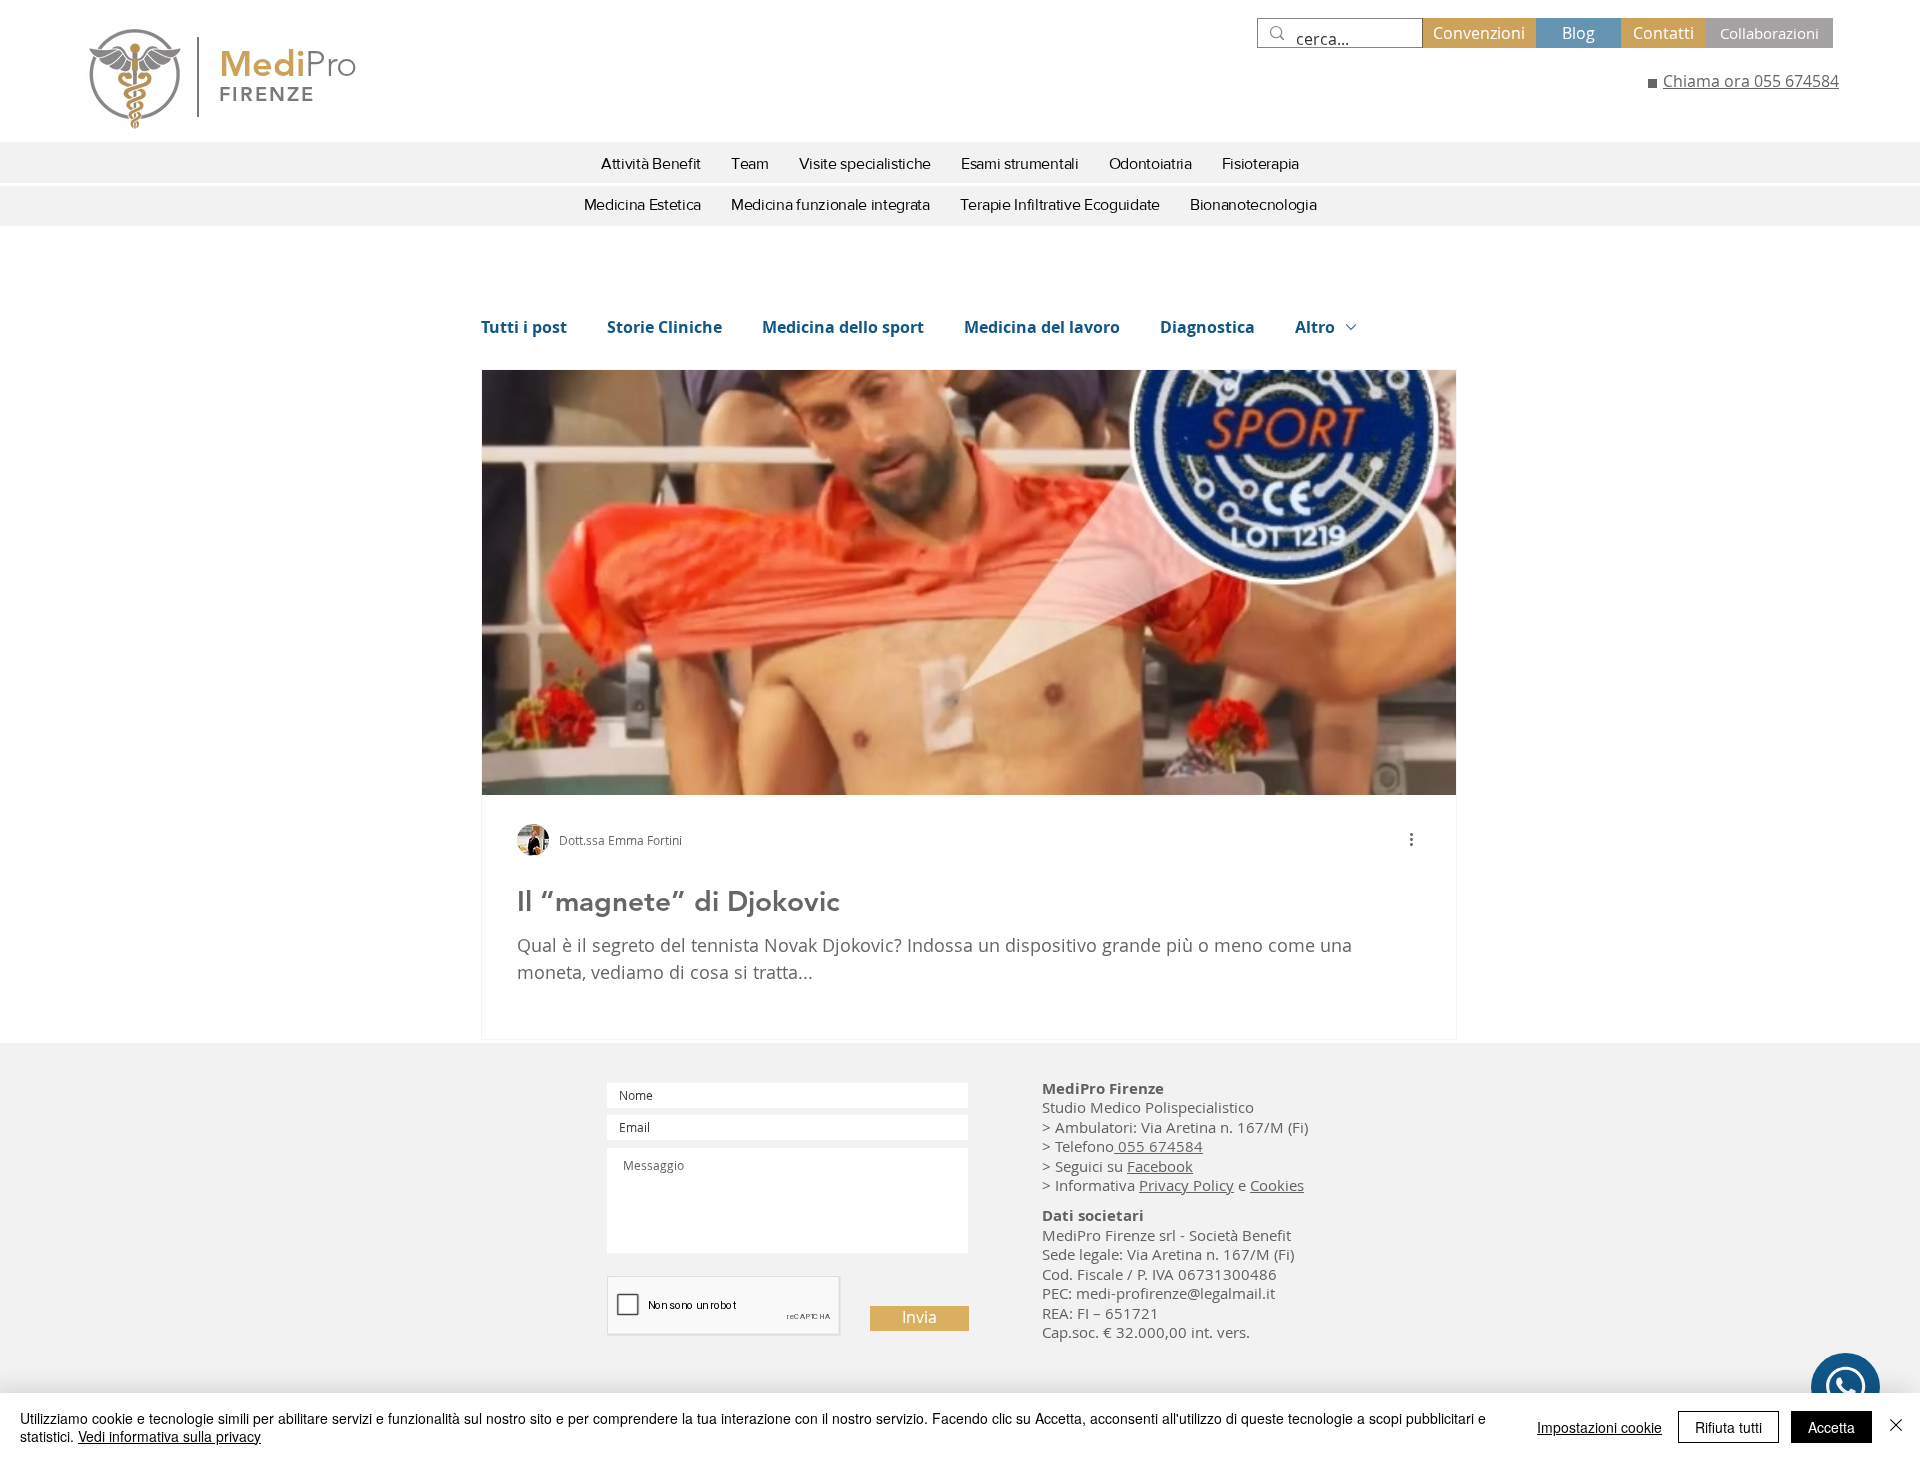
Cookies (1277, 1185)
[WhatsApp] (1845, 1387)
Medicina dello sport (843, 327)
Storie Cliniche (664, 327)
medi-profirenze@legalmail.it (1175, 1293)
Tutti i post (524, 327)
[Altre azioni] (1418, 840)
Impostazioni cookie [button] (1599, 1427)
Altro (1315, 327)
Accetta (1831, 1427)
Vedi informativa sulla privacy (169, 1436)
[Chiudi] (1896, 1427)
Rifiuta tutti (1728, 1427)
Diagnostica (1207, 327)
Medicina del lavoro (1042, 327)
